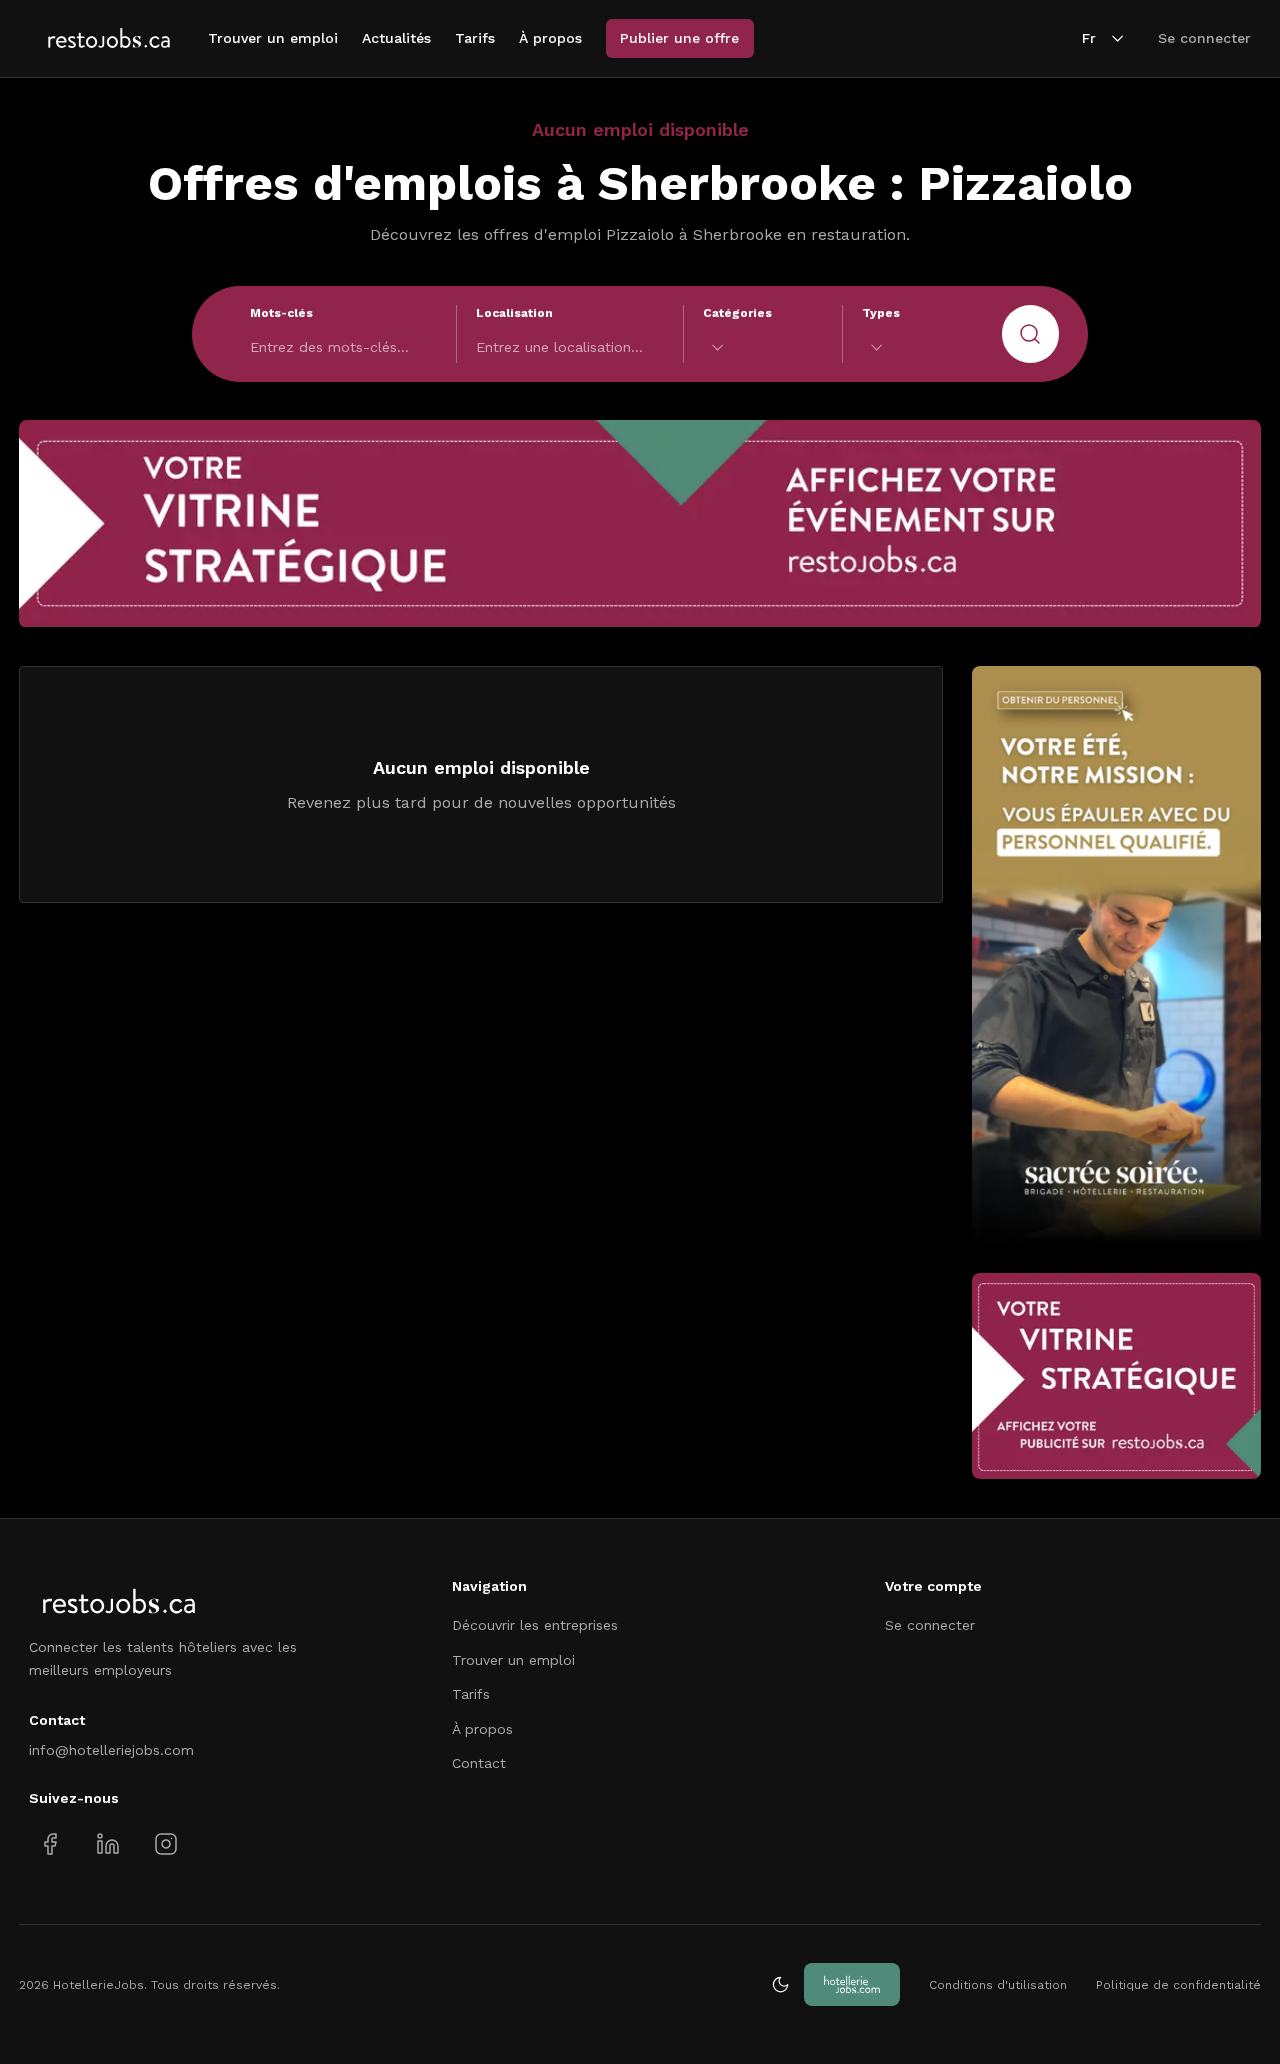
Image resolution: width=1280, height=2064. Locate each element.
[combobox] (763, 347)
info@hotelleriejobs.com (111, 1750)
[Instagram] (165, 1844)
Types (881, 313)
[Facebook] (50, 1844)
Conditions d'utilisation (998, 1985)
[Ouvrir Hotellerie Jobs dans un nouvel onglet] (852, 1984)
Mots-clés (281, 313)
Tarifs (475, 38)
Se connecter (1204, 38)
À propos (550, 38)
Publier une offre (679, 38)
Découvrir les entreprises (535, 1625)
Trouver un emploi (273, 38)
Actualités (396, 38)
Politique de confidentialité (1178, 1985)
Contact (479, 1763)
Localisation (514, 313)
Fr (1089, 38)
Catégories (737, 313)
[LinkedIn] (107, 1844)
